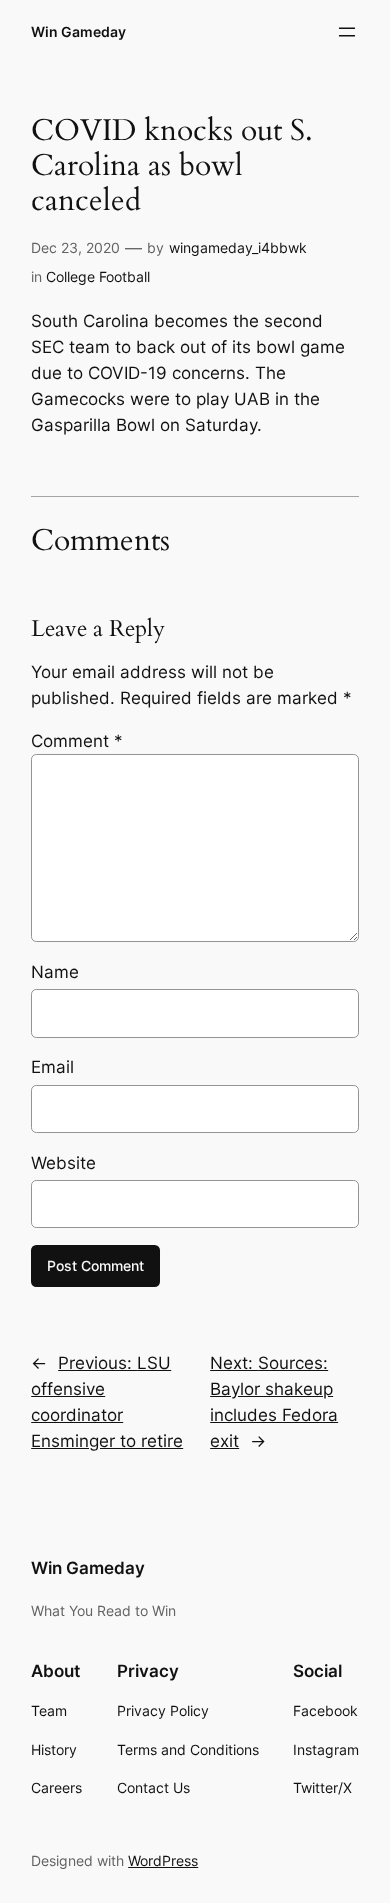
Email (52, 1067)
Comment (77, 741)
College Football (98, 276)
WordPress (163, 1860)
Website (63, 1163)
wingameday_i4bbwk (238, 247)
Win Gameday (78, 31)
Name (55, 972)
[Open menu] (347, 32)
